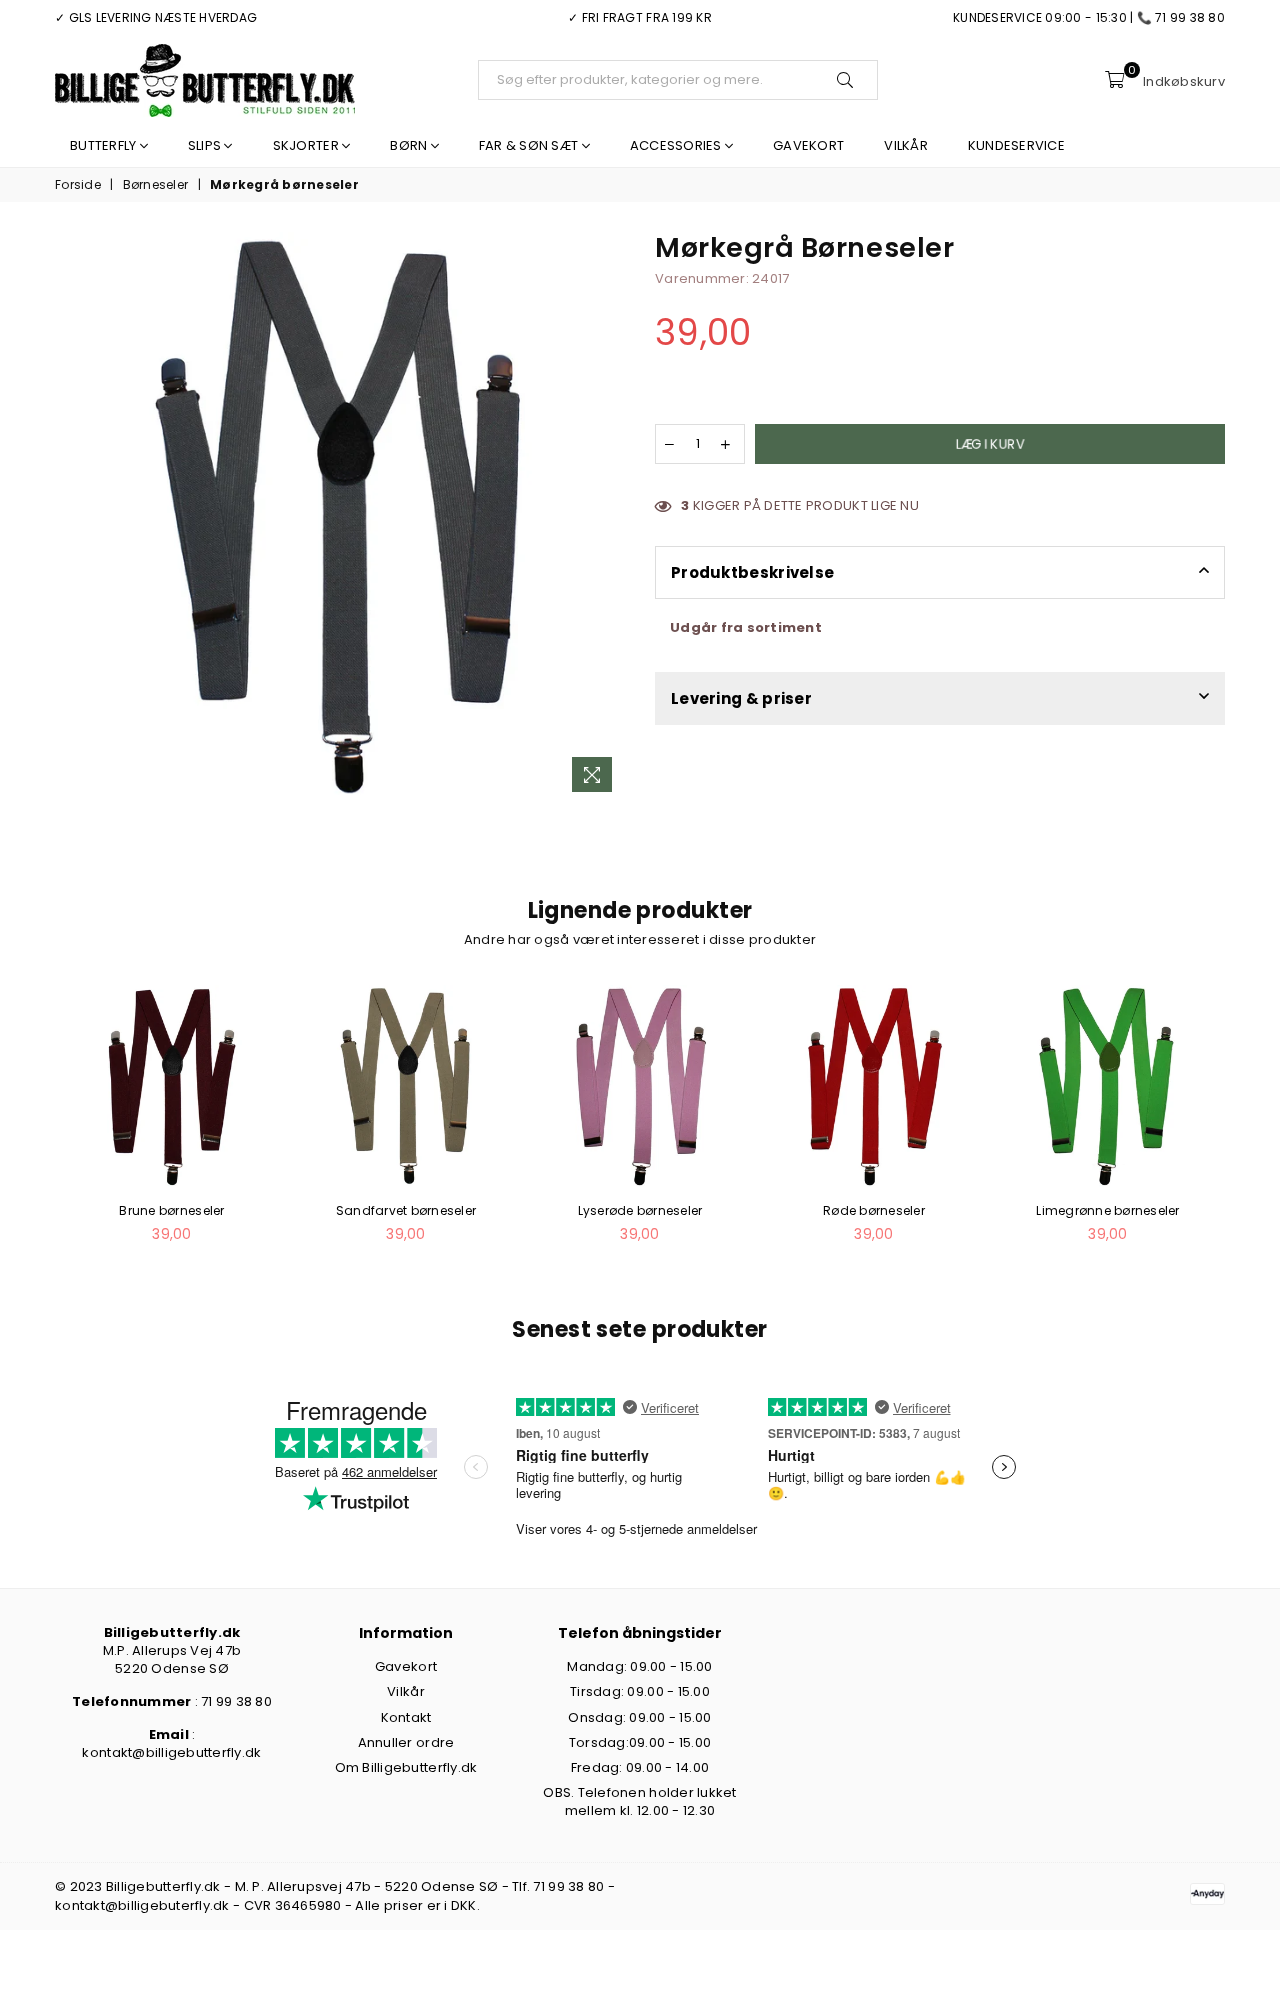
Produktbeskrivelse (752, 572)
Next (1247, 1124)
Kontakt (406, 1717)
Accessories (677, 145)
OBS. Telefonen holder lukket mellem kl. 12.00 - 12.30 (639, 1801)
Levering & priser (741, 698)
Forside (78, 185)
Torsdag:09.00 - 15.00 (640, 1742)
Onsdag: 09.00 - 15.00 (639, 1717)
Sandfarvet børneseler (406, 1210)
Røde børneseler (874, 1210)
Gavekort (808, 145)
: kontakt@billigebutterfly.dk (171, 1743)
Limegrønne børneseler (1107, 1210)
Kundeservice (1016, 145)
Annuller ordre (406, 1742)
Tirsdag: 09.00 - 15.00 (640, 1691)
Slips (206, 145)
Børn (410, 145)
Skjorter (307, 145)
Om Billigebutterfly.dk (406, 1767)
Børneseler (156, 185)
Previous (32, 1124)
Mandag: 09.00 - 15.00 (639, 1666)
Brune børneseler (171, 1210)
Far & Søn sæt (530, 145)
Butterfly (105, 145)
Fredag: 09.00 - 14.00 (640, 1767)
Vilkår (906, 145)
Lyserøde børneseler (640, 1210)
